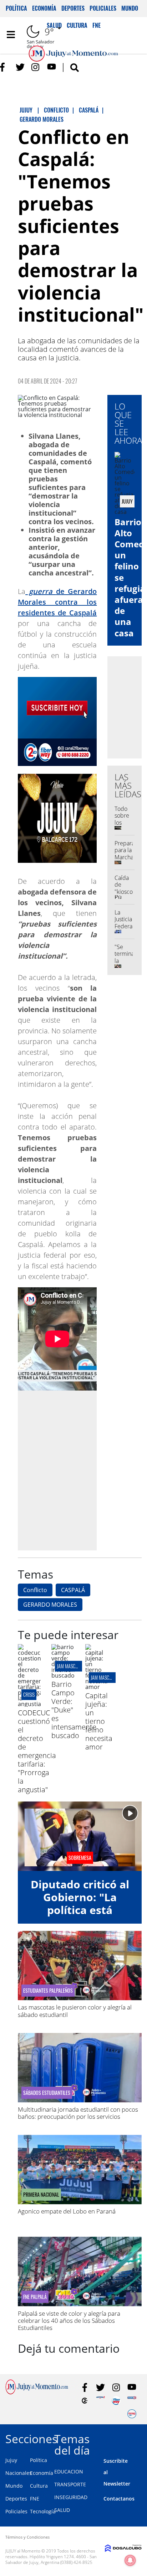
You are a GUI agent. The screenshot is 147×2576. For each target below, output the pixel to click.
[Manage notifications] (130, 2560)
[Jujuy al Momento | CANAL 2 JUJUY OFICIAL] (85, 2401)
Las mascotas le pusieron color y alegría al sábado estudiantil (75, 2011)
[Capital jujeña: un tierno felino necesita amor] (97, 1687)
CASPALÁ (73, 1590)
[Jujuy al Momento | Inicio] (139, 2438)
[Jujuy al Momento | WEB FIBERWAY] (116, 2401)
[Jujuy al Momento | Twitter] (20, 67)
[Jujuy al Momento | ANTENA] (100, 2401)
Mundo (130, 8)
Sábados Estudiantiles (47, 2093)
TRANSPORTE (70, 2484)
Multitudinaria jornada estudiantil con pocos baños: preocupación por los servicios (78, 2113)
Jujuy (11, 2460)
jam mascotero (72, 1666)
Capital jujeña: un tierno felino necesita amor (99, 1721)
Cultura (39, 2486)
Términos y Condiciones (27, 2537)
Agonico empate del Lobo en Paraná (67, 2211)
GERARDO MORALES (50, 1605)
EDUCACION (69, 2471)
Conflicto (35, 1590)
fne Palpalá (35, 2297)
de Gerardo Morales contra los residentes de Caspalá (57, 602)
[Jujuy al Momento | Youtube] (52, 67)
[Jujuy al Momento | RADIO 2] (132, 2401)
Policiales (103, 8)
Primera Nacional (41, 2195)
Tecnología (43, 2511)
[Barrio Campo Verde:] (63, 1675)
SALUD (62, 2510)
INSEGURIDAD (71, 2497)
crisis (29, 1694)
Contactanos (119, 2499)
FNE (35, 2499)
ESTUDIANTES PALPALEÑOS (48, 1991)
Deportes (73, 8)
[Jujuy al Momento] (37, 2392)
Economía (44, 8)
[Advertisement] (73, 1470)
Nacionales (19, 2473)
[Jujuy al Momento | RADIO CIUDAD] (132, 2414)
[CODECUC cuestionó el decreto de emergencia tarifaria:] (29, 1704)
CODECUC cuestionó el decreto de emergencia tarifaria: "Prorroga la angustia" (37, 1751)
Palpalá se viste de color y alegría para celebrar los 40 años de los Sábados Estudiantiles (69, 2321)
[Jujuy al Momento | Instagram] (36, 67)
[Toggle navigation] (11, 35)
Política (16, 8)
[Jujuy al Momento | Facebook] (4, 67)
